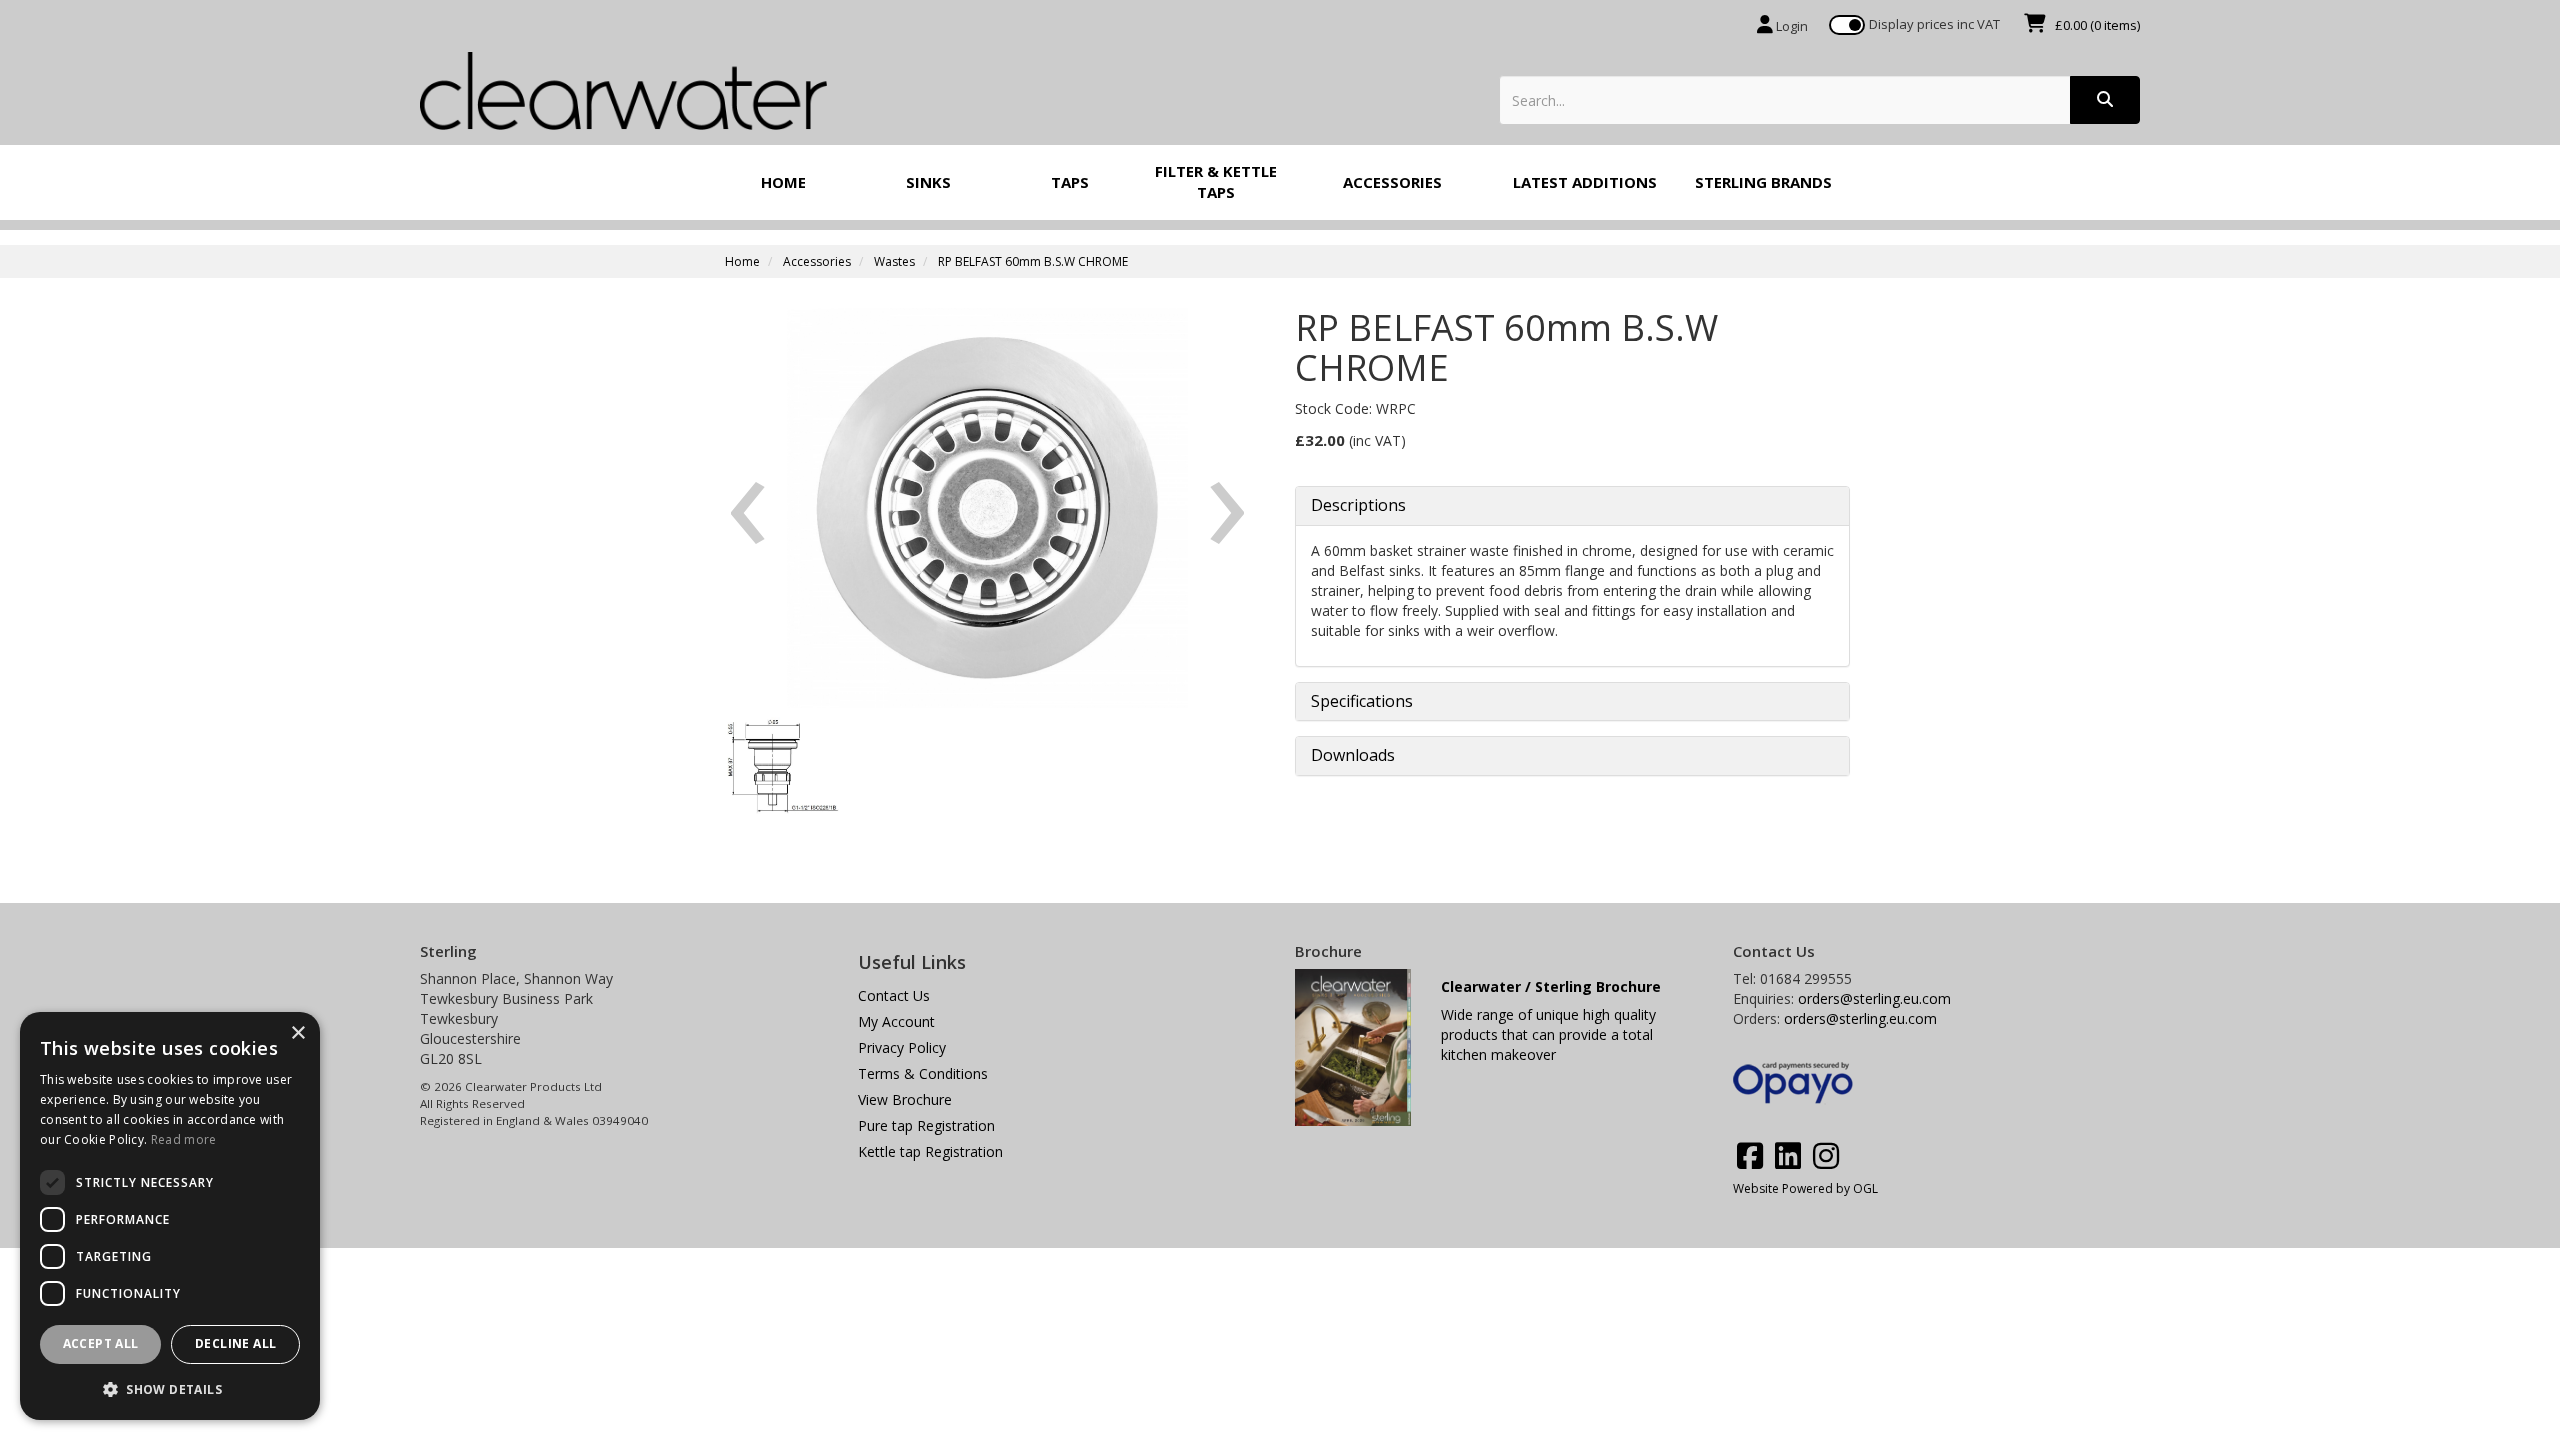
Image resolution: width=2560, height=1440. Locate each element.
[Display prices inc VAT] (1847, 25)
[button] (170, 1388)
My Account (896, 1021)
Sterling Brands (1763, 182)
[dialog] (170, 1216)
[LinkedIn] (1788, 1155)
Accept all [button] (101, 1343)
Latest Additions (1585, 182)
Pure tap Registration (926, 1125)
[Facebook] (1750, 1155)
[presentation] (747, 495)
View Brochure (905, 1099)
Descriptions (1358, 506)
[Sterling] (623, 88)
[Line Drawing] (779, 765)
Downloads (1353, 756)
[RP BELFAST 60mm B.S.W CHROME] (987, 508)
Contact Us (894, 995)
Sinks (928, 182)
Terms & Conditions (923, 1073)
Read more (184, 1139)
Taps (1070, 182)
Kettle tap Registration (930, 1151)
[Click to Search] (2105, 100)
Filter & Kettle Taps (1216, 181)
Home (783, 182)
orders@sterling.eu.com (1874, 998)
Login (1790, 26)
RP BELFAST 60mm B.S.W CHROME (1033, 261)
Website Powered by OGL (1805, 1188)
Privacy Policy (902, 1047)
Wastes (894, 261)
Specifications (1362, 702)
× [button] (297, 1033)
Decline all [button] (235, 1343)
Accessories (1392, 182)
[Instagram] (1826, 1155)
